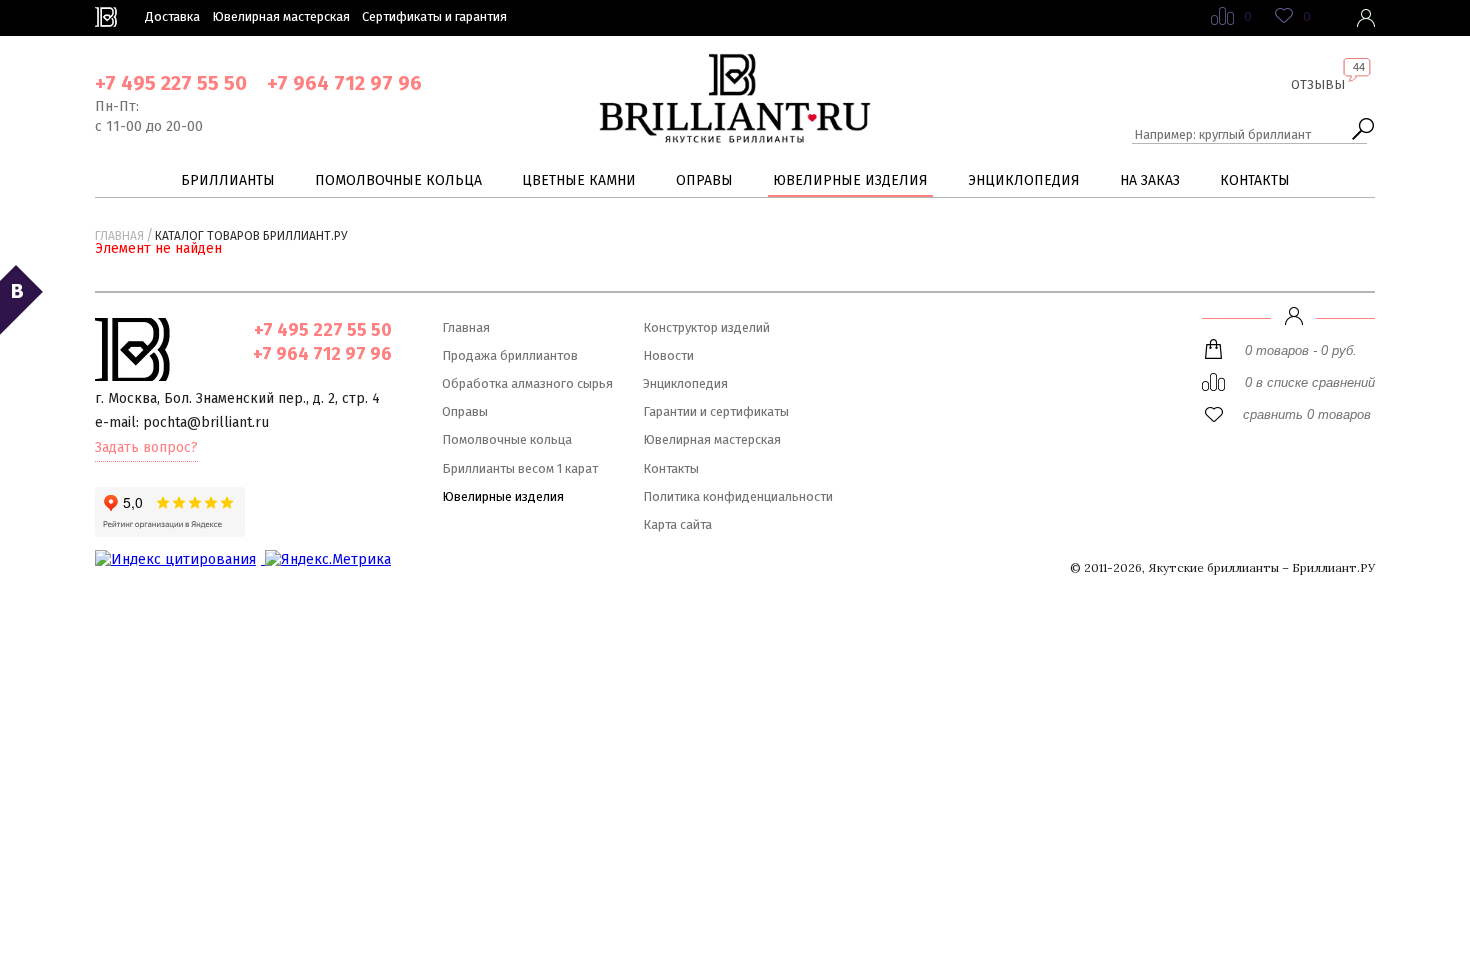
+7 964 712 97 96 (344, 83)
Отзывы (1318, 84)
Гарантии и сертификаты (716, 411)
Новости (668, 355)
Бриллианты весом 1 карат (520, 468)
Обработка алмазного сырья (527, 383)
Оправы (704, 180)
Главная (119, 236)
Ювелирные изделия (850, 180)
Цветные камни (579, 180)
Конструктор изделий (706, 327)
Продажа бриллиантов (510, 355)
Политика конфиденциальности (738, 496)
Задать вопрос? (146, 447)
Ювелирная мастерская (281, 16)
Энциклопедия (1024, 180)
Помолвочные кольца (398, 180)
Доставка (172, 16)
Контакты (1255, 180)
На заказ (1150, 180)
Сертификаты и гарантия (434, 16)
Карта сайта (677, 524)
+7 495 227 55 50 (171, 83)
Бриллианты (228, 180)
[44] (1318, 100)
